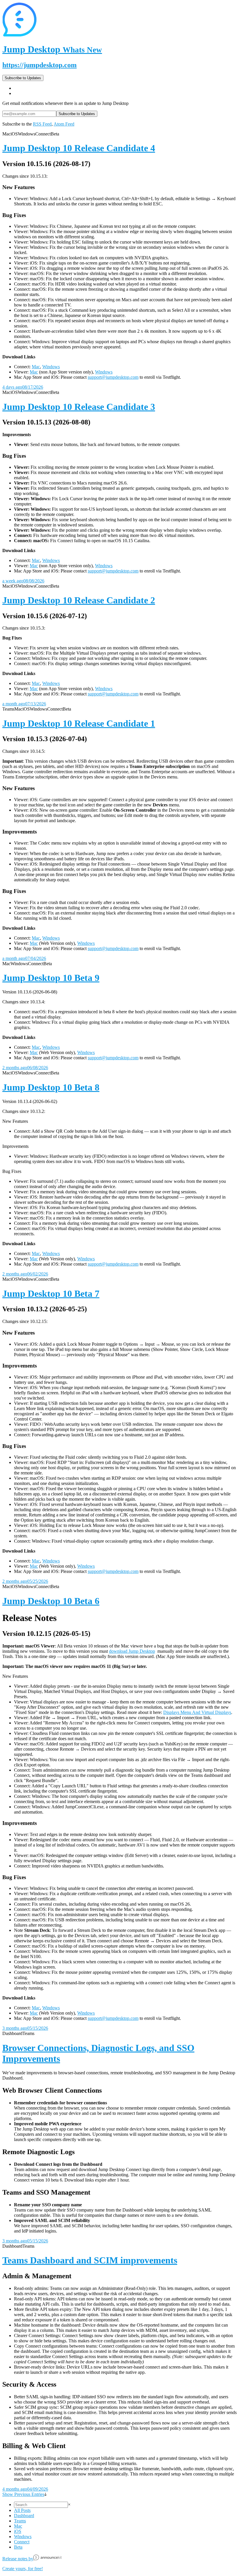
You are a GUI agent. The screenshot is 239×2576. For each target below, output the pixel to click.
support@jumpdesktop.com (113, 377)
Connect (22, 2542)
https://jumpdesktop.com (39, 65)
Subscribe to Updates (23, 78)
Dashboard (24, 2516)
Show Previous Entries (23, 2494)
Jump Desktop (52, 49)
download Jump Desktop (132, 1651)
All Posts (22, 2510)
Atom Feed (64, 124)
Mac (36, 367)
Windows (51, 367)
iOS (18, 2531)
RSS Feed (42, 124)
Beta (18, 2547)
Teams (20, 2521)
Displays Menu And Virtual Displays (197, 1712)
